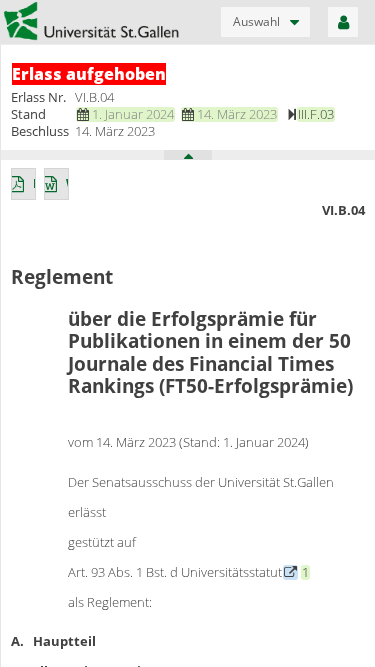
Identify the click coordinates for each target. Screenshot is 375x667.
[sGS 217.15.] (290, 572)
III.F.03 (316, 114)
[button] (265, 22)
